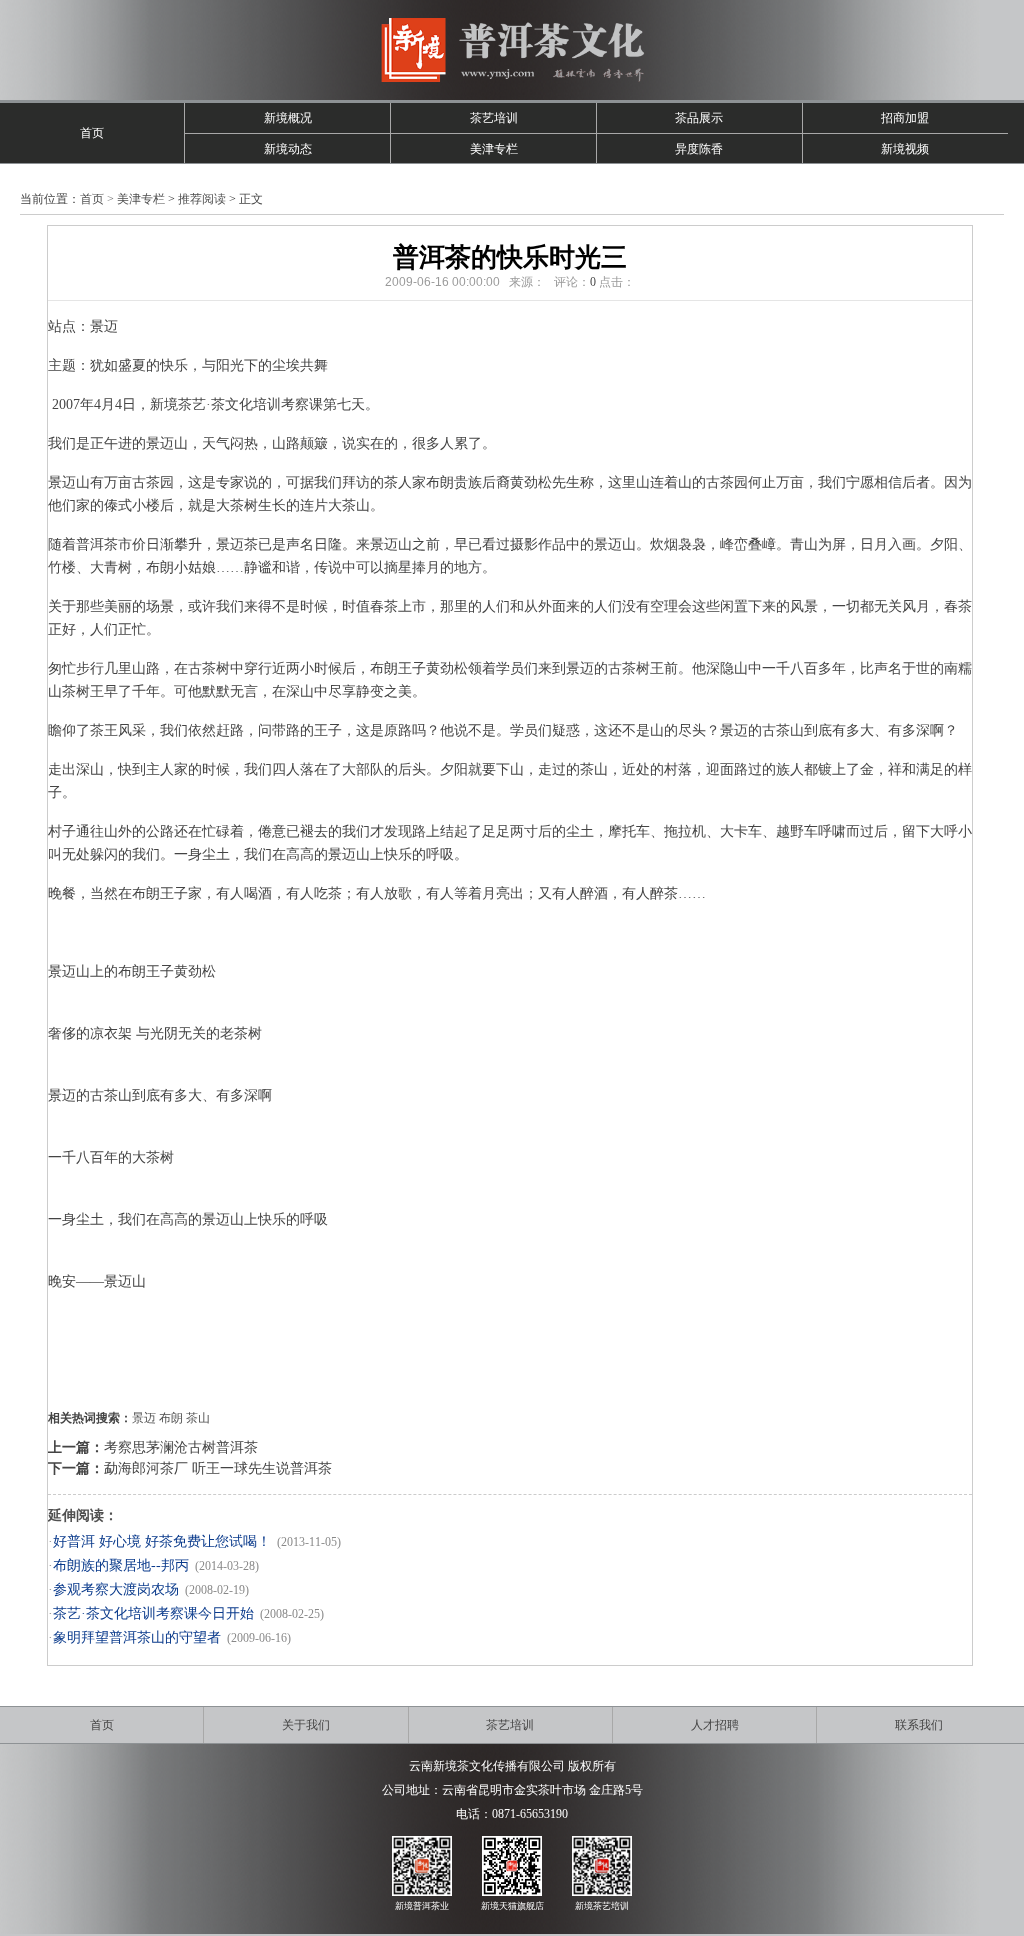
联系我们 (919, 1725)
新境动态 (288, 149)
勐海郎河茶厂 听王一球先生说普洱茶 (218, 1468)
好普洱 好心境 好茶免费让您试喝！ (162, 1541)
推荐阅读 (202, 199)
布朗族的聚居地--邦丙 (121, 1565)
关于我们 (306, 1725)
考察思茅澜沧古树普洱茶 (181, 1447)
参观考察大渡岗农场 (116, 1589)
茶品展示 (699, 118)
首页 (92, 133)
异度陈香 (699, 149)
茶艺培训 (494, 118)
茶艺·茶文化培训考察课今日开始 (153, 1613)
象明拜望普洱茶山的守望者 (137, 1637)
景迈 (144, 1418)
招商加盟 (905, 118)
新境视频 (905, 149)
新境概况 (288, 118)
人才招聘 (715, 1725)
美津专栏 (494, 149)
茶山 (198, 1418)
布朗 (171, 1418)
